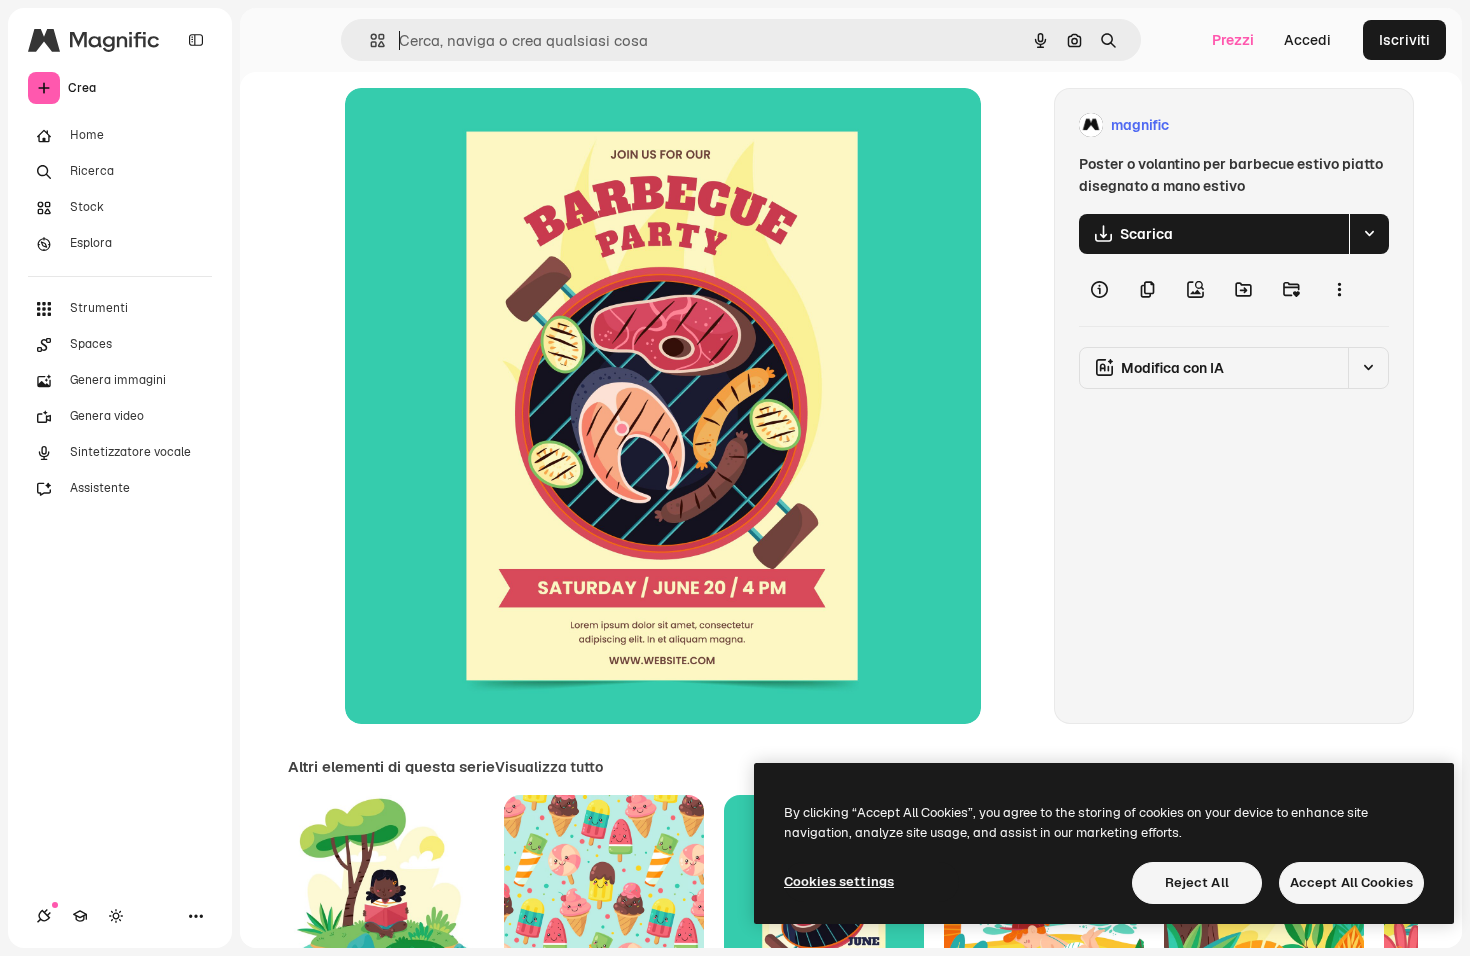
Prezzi (1233, 40)
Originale (477, 125)
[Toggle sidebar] (196, 40)
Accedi (1307, 40)
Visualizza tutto (549, 767)
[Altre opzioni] (1339, 290)
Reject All (1197, 882)
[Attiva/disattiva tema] (116, 916)
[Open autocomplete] (369, 40)
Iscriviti (1404, 40)
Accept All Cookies (1351, 882)
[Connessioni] (44, 916)
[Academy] (80, 916)
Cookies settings (839, 881)
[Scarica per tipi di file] (1369, 234)
